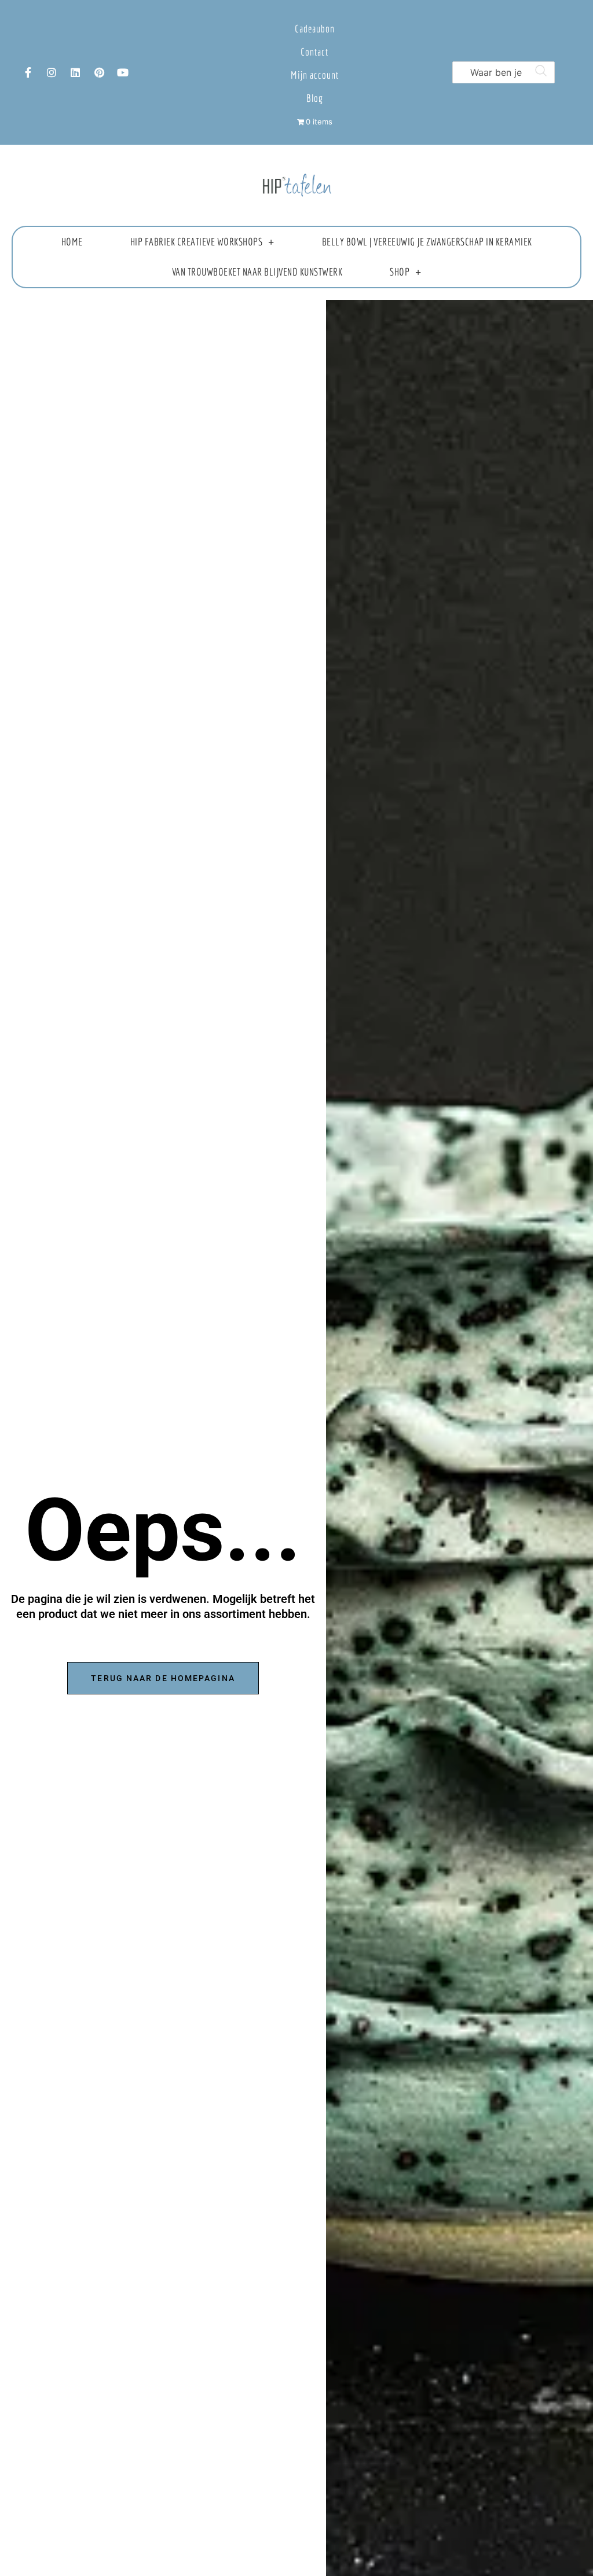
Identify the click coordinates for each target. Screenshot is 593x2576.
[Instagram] (52, 72)
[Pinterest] (99, 72)
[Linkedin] (75, 72)
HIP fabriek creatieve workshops (197, 242)
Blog (315, 98)
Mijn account (315, 75)
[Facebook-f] (28, 72)
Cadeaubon (315, 29)
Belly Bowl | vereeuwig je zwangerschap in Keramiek (427, 242)
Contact (314, 52)
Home (72, 242)
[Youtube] (123, 72)
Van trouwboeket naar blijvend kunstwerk (257, 272)
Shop (400, 272)
